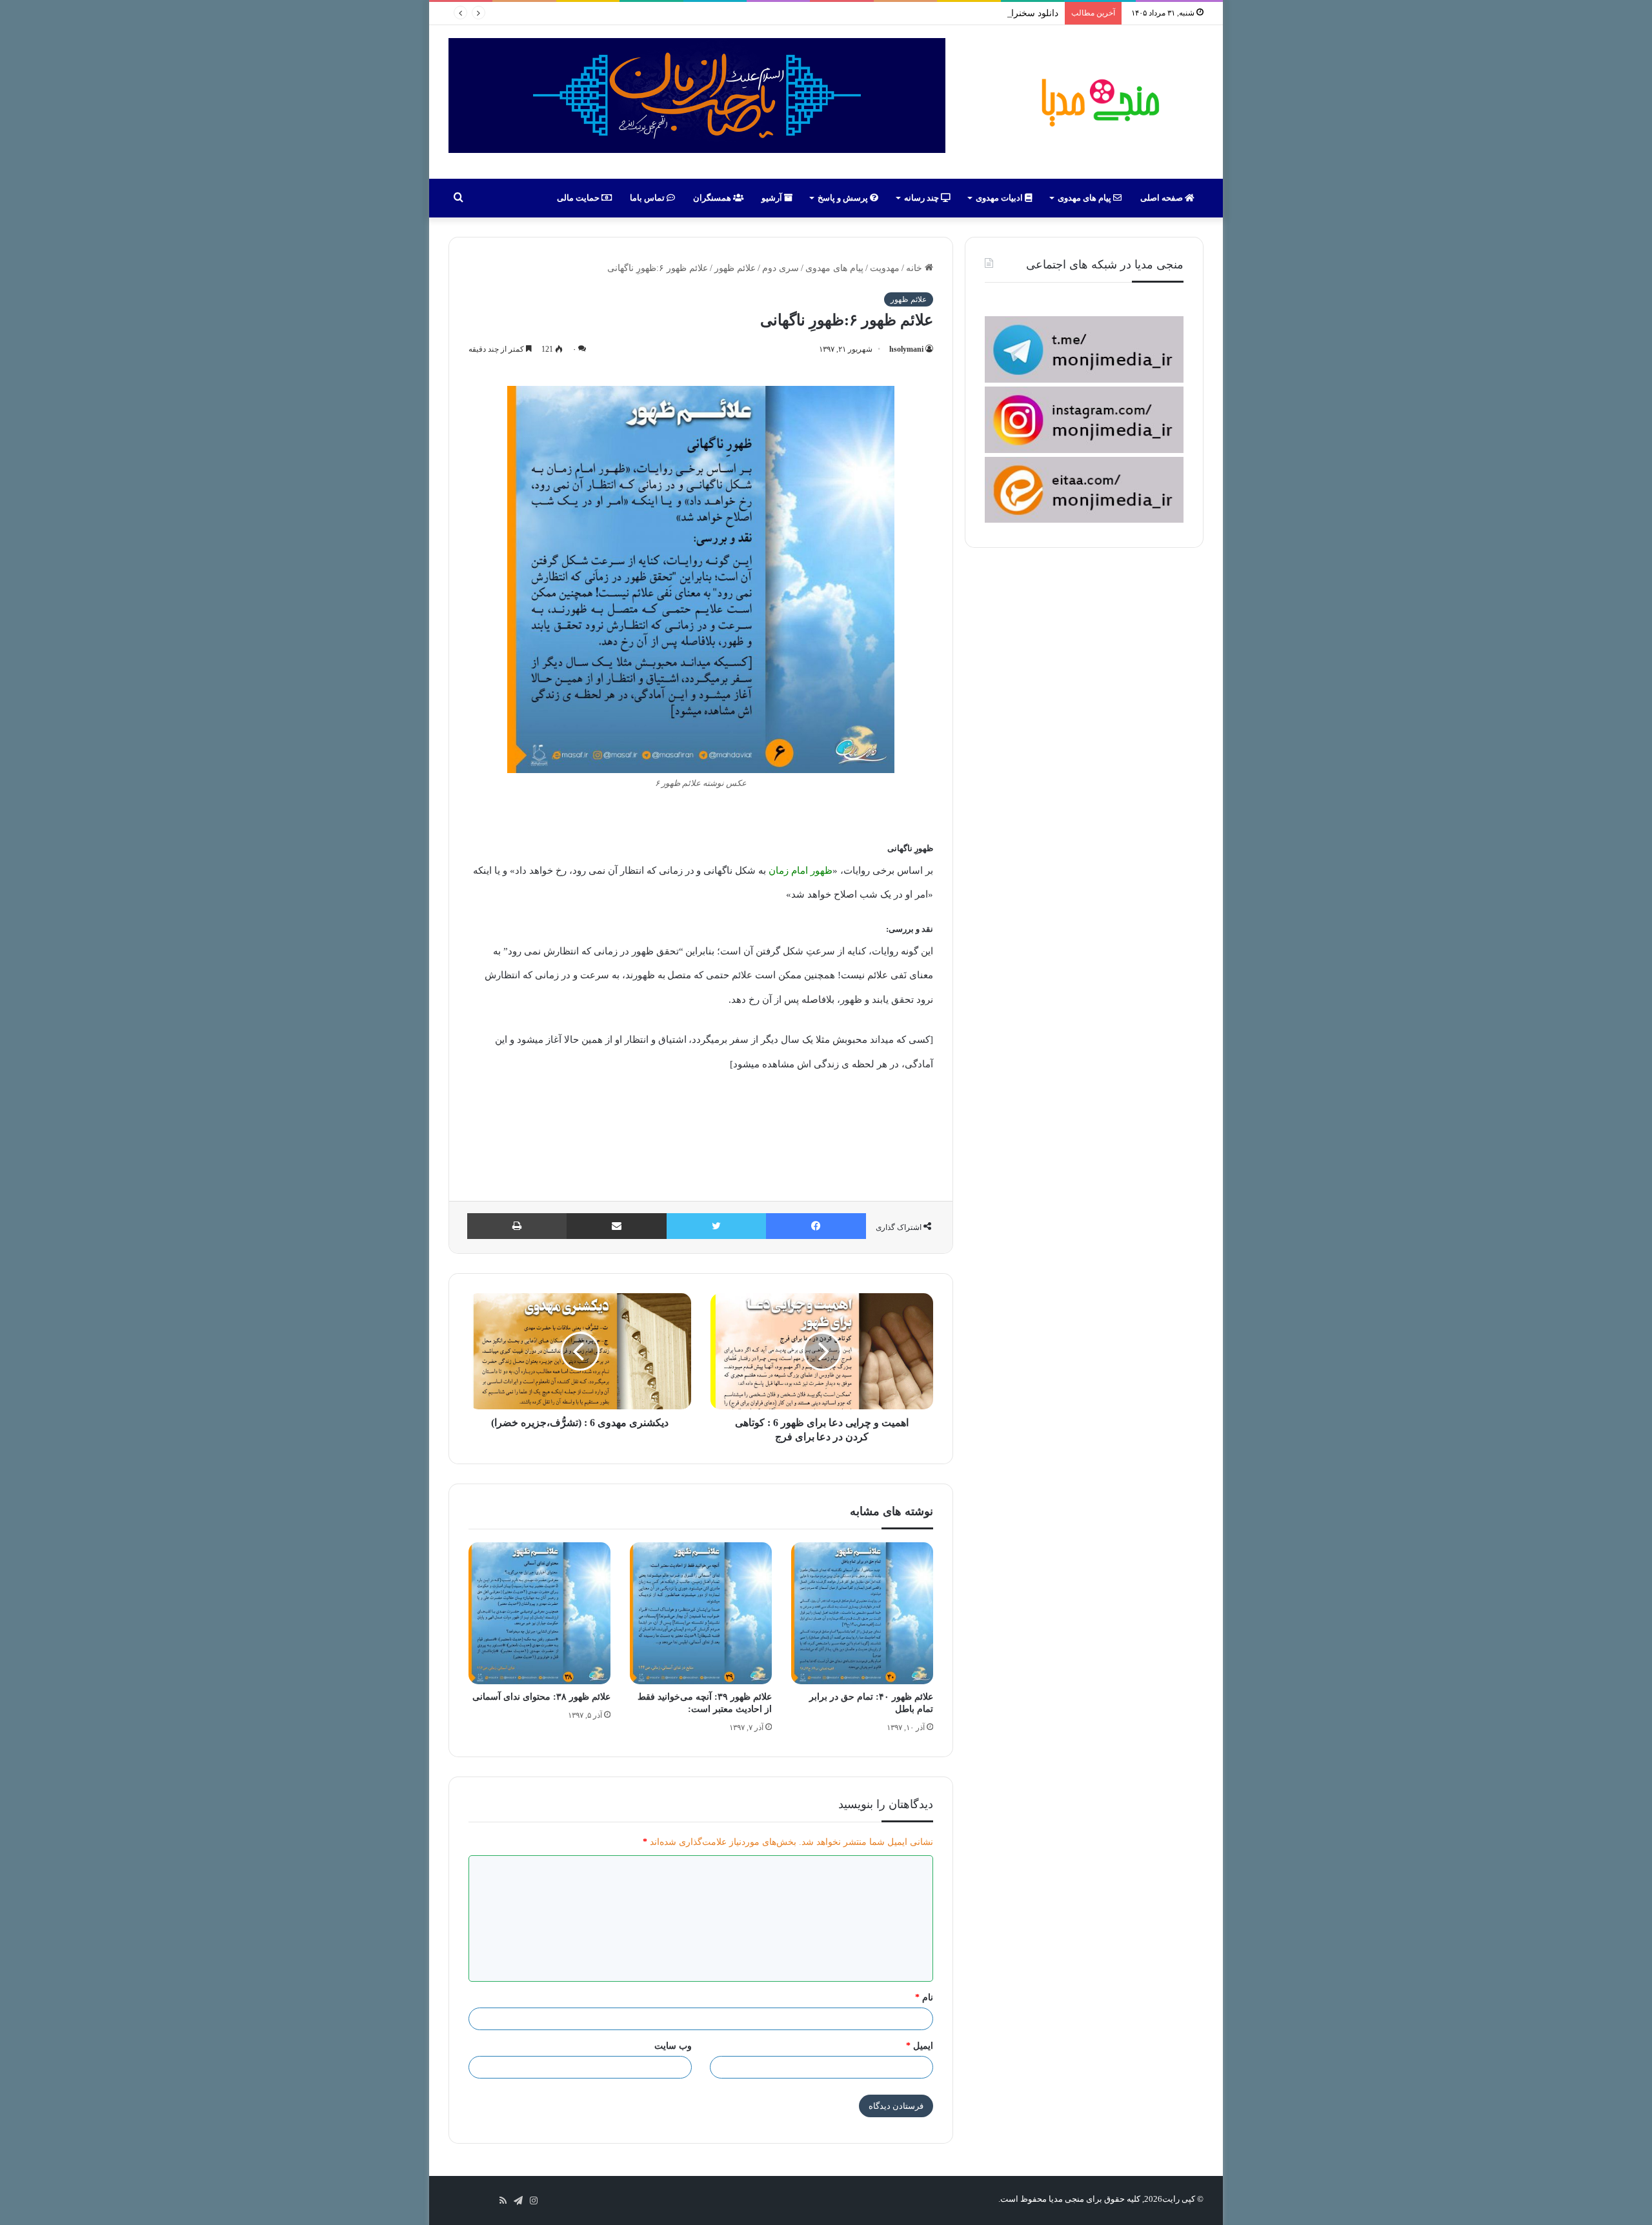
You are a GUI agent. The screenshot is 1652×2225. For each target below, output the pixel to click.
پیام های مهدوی (1085, 198)
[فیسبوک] (816, 1226)
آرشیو (773, 198)
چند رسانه (922, 198)
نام (924, 1998)
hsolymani (906, 349)
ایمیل (920, 2046)
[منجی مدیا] (1098, 102)
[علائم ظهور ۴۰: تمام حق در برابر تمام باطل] (862, 1613)
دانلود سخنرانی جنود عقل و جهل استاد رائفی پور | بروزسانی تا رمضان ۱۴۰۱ (915, 13)
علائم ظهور (735, 268)
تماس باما (648, 198)
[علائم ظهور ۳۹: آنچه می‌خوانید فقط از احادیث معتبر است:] (701, 1613)
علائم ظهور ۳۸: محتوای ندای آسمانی (541, 1697)
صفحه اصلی (1163, 198)
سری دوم (781, 268)
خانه (915, 268)
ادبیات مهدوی (1000, 198)
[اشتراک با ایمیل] (617, 1226)
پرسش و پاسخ (844, 198)
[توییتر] (716, 1226)
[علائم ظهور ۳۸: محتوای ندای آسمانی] (539, 1613)
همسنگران (713, 198)
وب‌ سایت (673, 2046)
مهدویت (885, 268)
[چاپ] (517, 1226)
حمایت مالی (579, 198)
